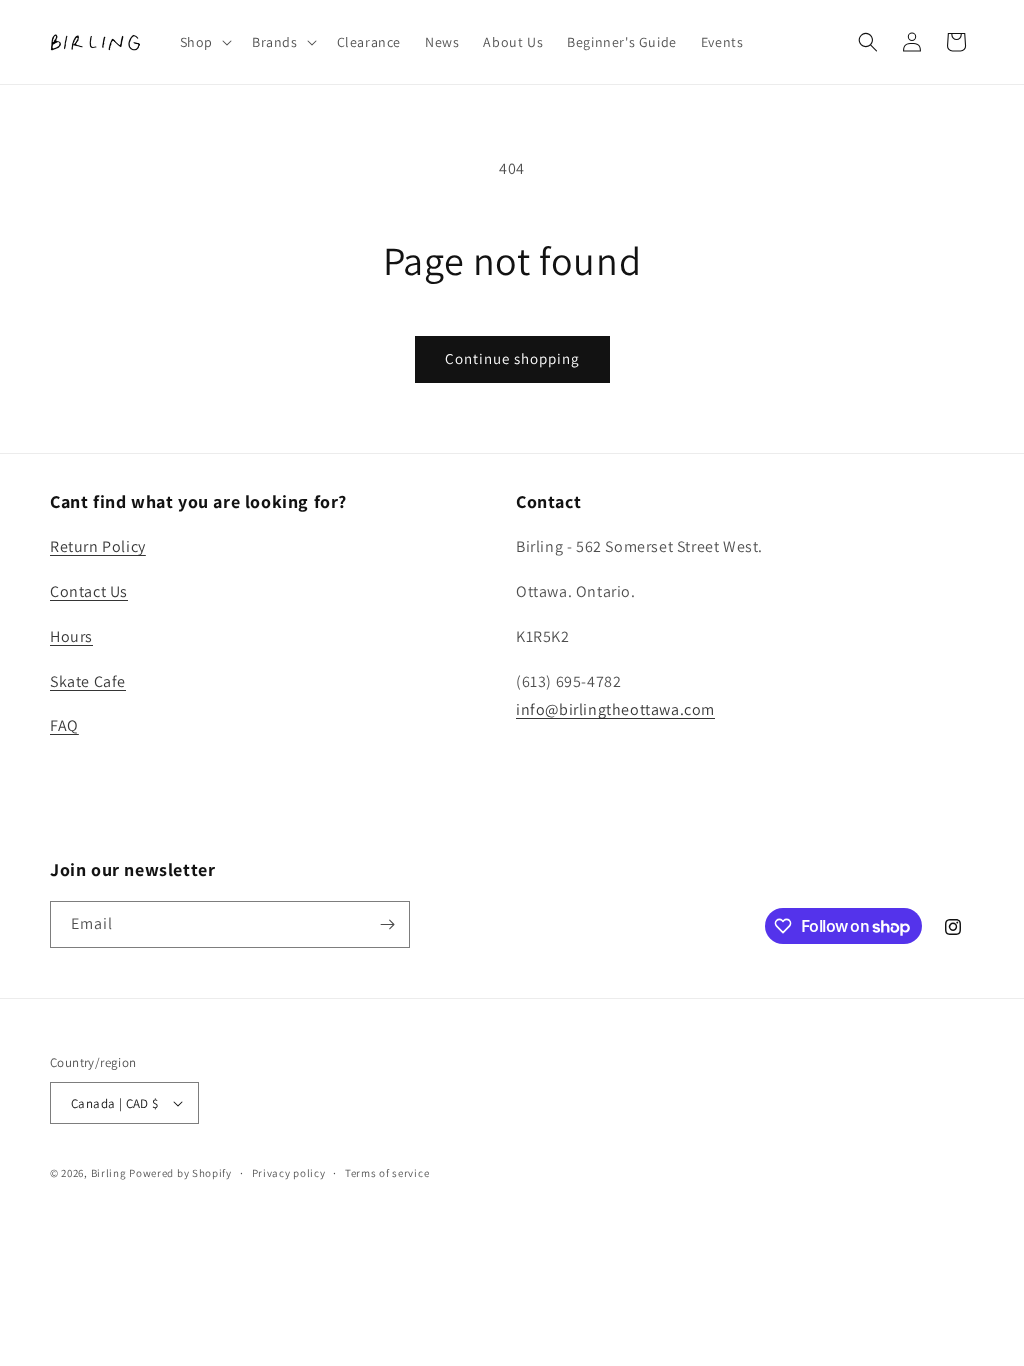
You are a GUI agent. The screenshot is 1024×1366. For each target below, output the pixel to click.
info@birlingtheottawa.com (615, 709)
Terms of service (387, 1173)
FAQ (64, 725)
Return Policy (98, 546)
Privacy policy (289, 1173)
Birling (109, 1173)
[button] (204, 42)
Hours (71, 636)
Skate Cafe (88, 681)
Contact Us (89, 591)
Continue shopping (512, 358)
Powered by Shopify (180, 1173)
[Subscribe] (387, 924)
